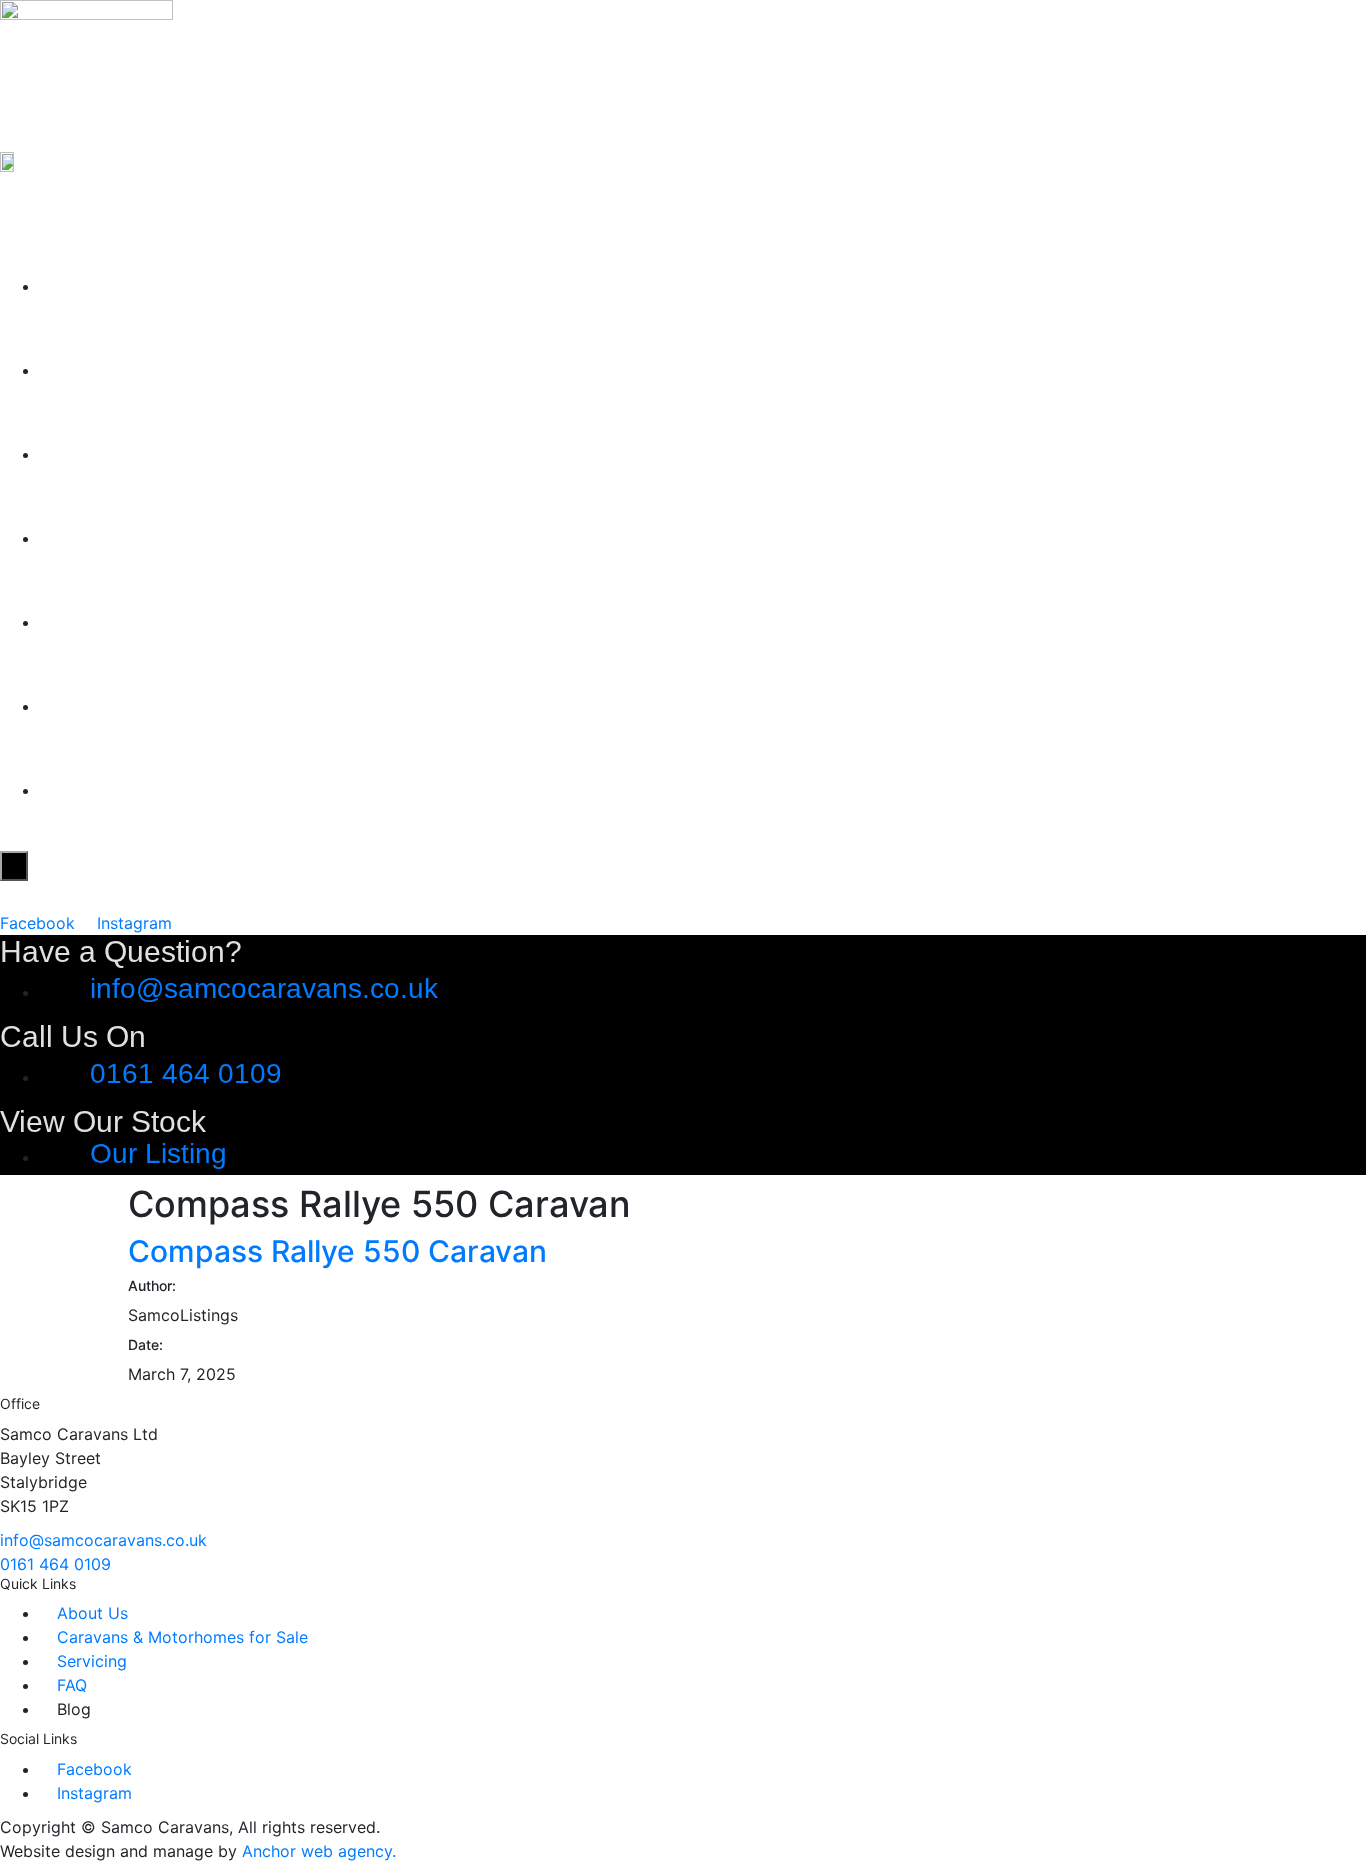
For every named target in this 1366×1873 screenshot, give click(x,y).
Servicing (114, 615)
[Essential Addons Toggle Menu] (14, 866)
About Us (114, 363)
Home (88, 279)
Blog (76, 699)
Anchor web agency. (319, 1851)
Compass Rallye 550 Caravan (337, 1251)
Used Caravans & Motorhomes (286, 447)
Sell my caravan (168, 531)
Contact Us (129, 783)
